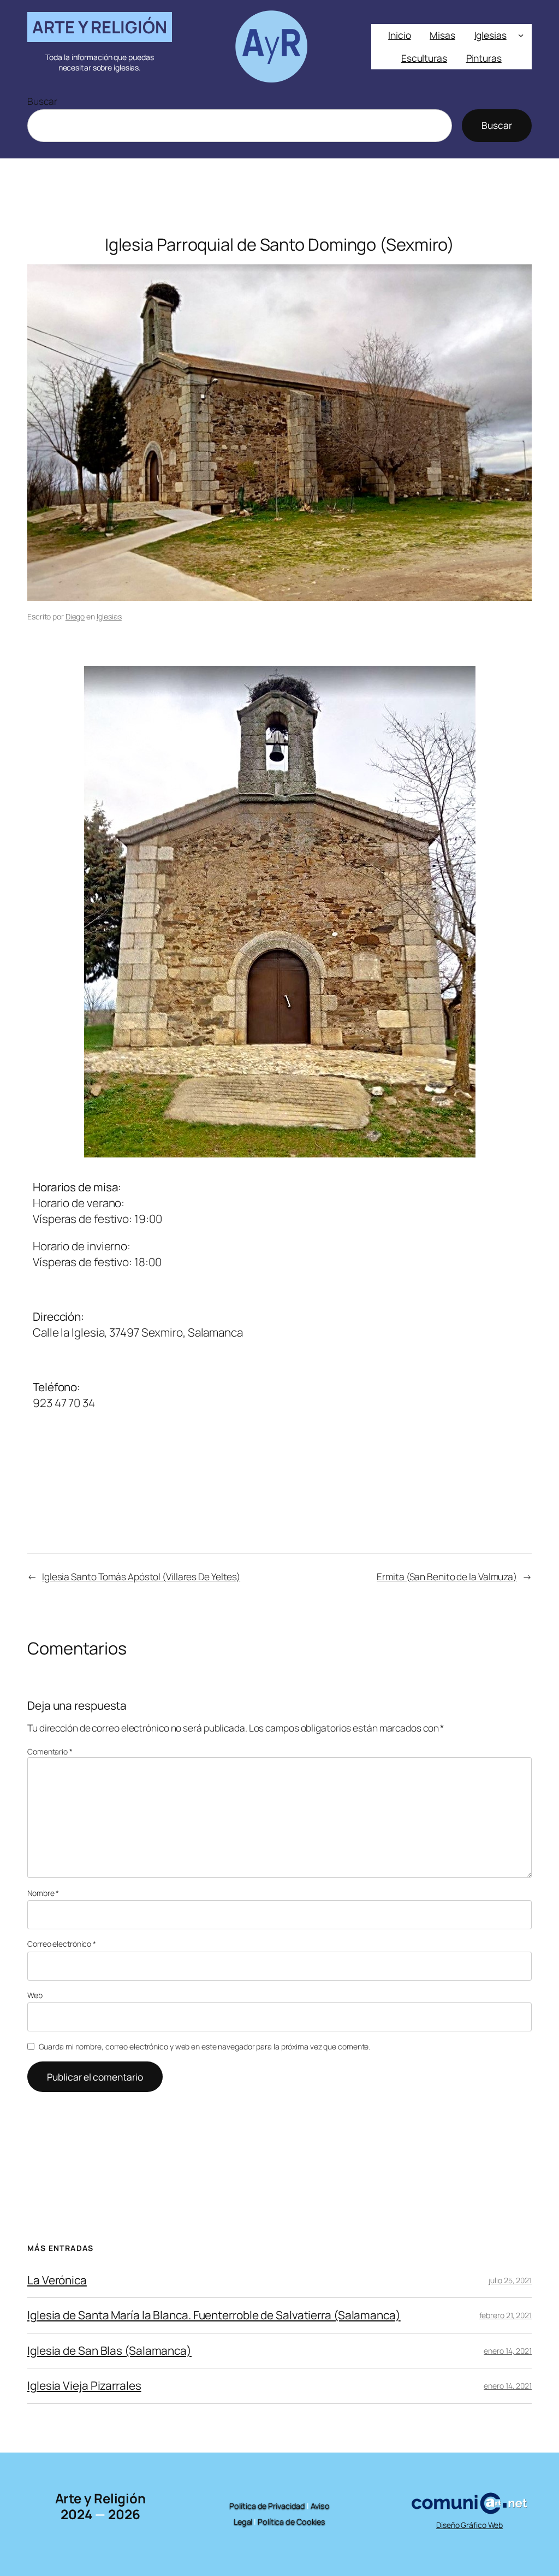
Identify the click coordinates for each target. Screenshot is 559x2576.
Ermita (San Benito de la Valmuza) (447, 1576)
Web (35, 1995)
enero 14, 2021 (508, 2351)
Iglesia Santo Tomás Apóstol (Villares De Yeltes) (141, 1576)
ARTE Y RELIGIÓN (100, 27)
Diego (75, 616)
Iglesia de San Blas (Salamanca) (109, 2351)
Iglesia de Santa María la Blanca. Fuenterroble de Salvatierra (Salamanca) (214, 2315)
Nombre (43, 1893)
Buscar (42, 101)
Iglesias (109, 616)
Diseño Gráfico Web (469, 2525)
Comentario (50, 1751)
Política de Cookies (292, 2522)
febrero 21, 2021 (506, 2315)
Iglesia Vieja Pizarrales (84, 2386)
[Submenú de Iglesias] (521, 35)
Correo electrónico (62, 1944)
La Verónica (57, 2280)
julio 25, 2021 (510, 2280)
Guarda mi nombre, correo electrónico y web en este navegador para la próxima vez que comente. (205, 2046)
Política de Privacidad (267, 2506)
